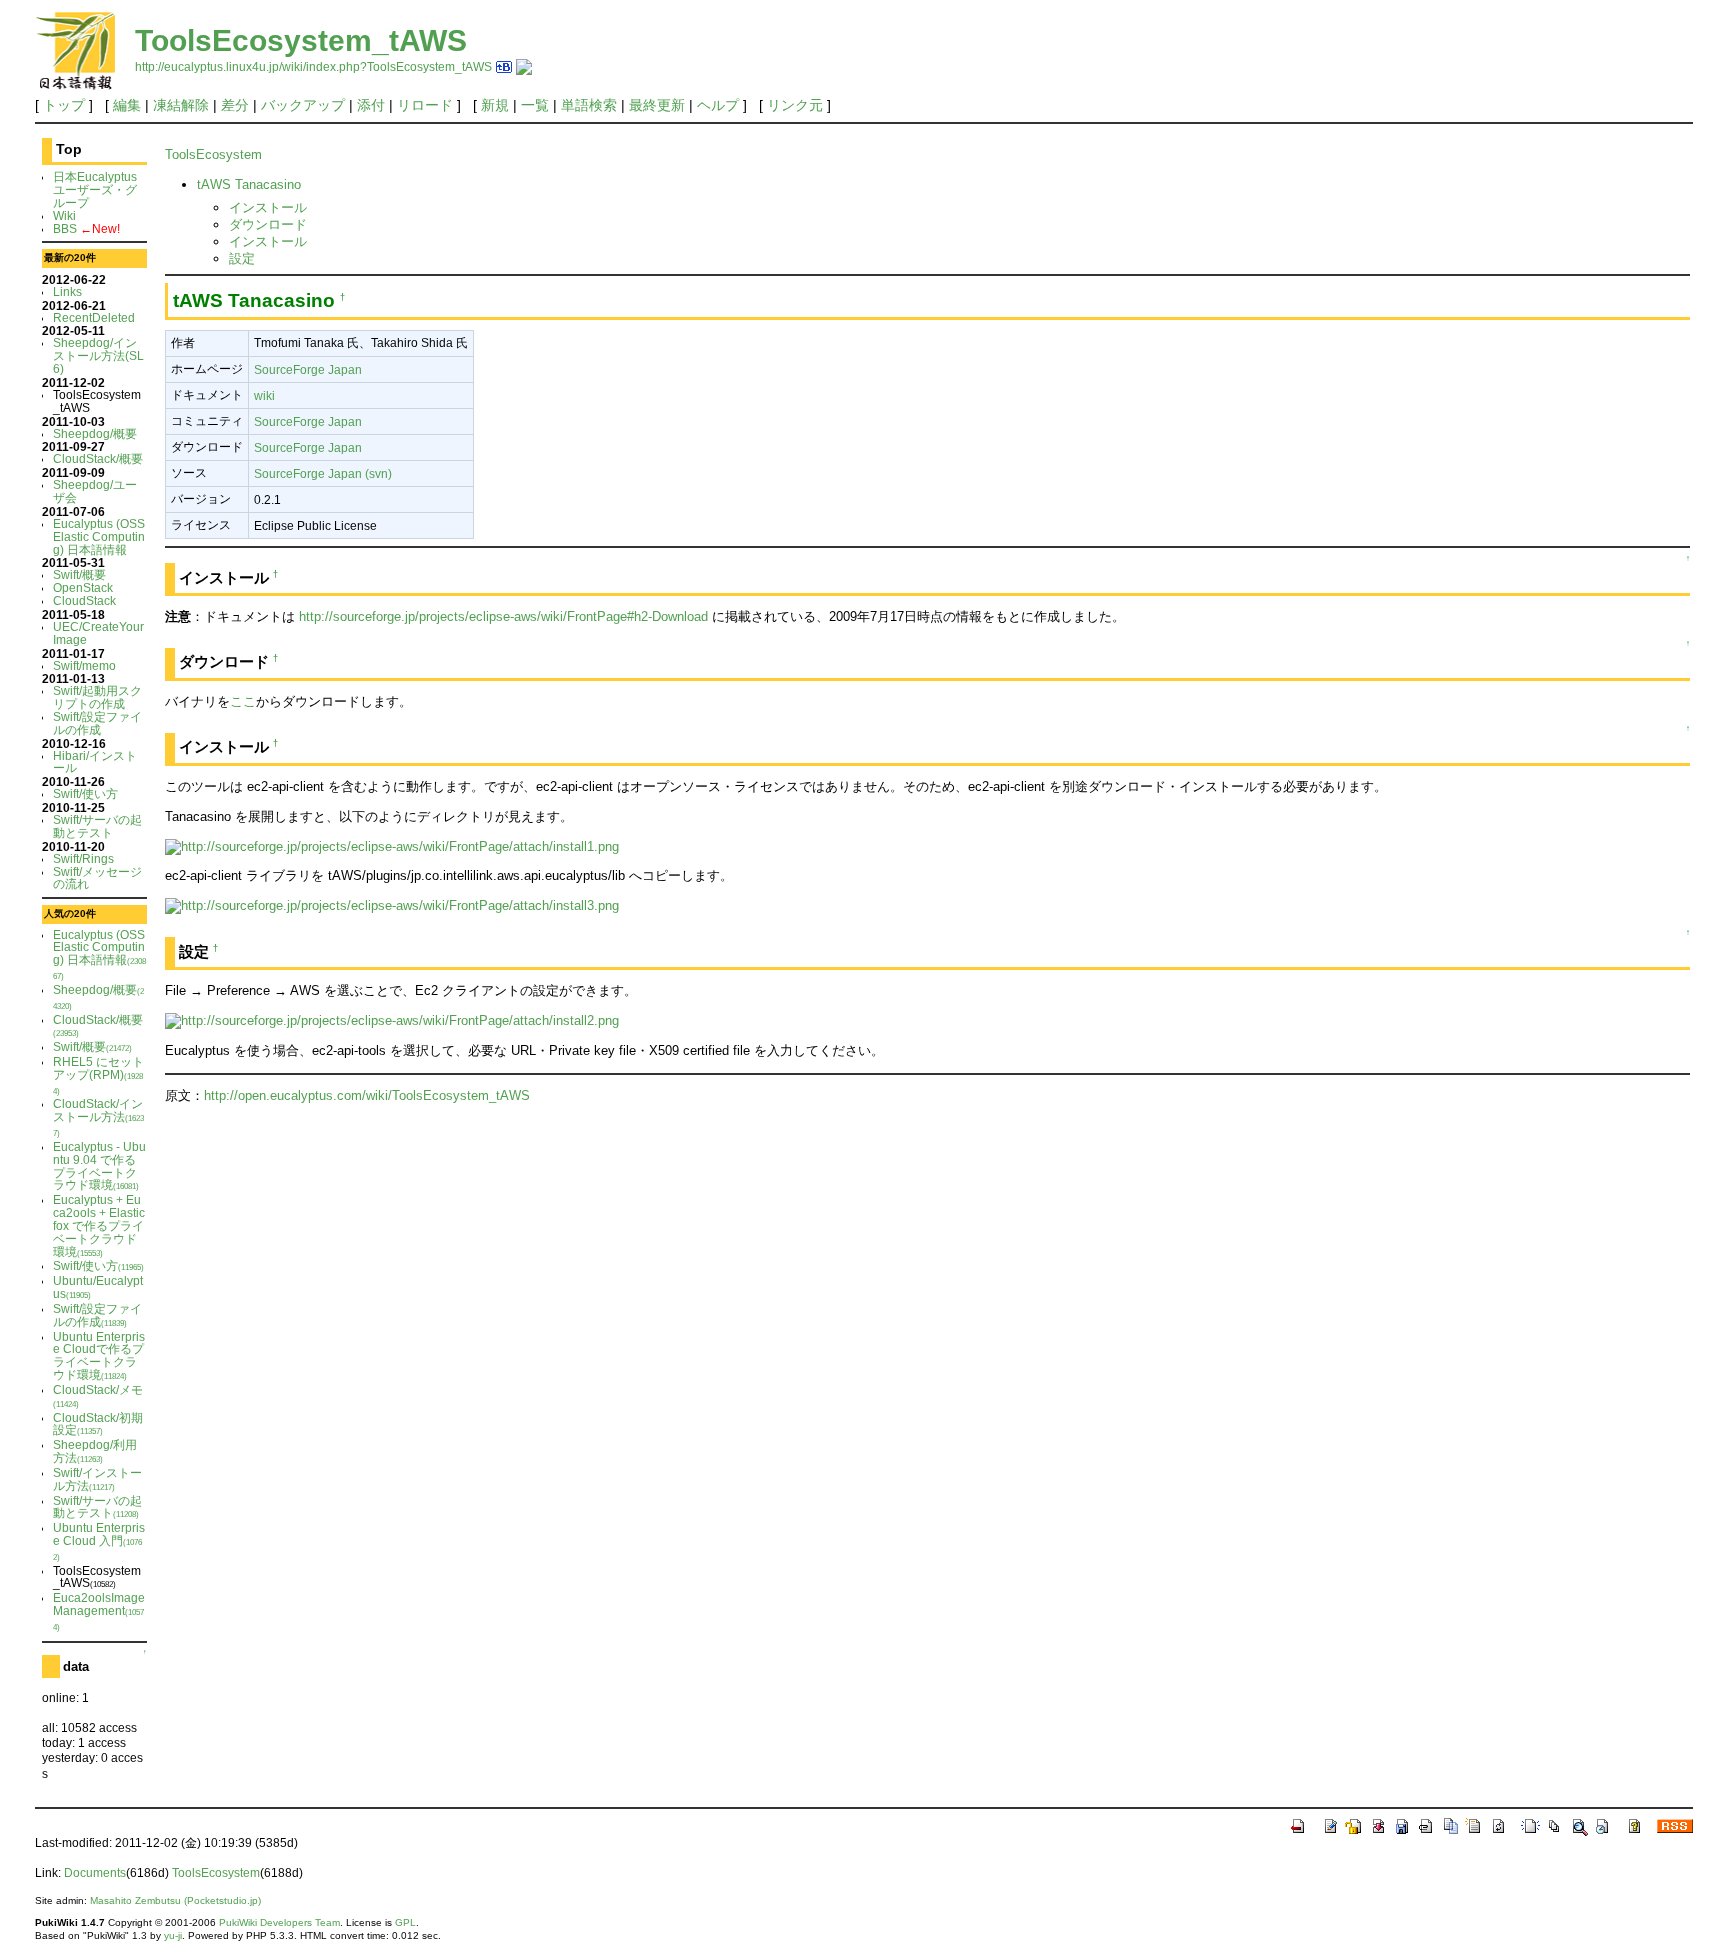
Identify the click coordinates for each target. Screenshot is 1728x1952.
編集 (127, 105)
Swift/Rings (83, 858)
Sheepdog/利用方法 (95, 1451)
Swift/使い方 (85, 793)
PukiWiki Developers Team (279, 1922)
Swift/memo (84, 665)
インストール (268, 207)
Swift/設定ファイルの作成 (97, 723)
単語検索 (589, 105)
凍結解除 (181, 105)
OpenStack (83, 587)
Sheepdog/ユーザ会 (95, 491)
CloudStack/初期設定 (98, 1424)
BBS (65, 228)
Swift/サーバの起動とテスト (97, 826)
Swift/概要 (79, 574)
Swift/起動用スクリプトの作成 (97, 697)
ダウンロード (268, 224)
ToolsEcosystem (213, 154)
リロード (425, 105)
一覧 (535, 105)
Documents (95, 1873)
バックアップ (303, 105)
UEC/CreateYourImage (98, 633)
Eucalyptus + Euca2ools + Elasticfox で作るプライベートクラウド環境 (99, 1225)
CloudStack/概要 (98, 458)
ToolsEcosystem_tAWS (301, 40)
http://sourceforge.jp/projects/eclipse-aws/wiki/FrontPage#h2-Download (503, 616)
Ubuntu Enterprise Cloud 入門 (99, 1541)
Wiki (64, 215)
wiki (264, 395)
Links (67, 291)
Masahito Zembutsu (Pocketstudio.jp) (175, 1900)
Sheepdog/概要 (95, 433)
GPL (405, 1922)
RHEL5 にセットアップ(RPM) (98, 1075)
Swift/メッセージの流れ (97, 878)
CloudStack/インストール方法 (98, 1117)
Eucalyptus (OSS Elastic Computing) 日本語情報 (99, 536)
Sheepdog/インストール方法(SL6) (98, 355)
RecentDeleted (94, 317)
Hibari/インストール (95, 762)
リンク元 (795, 105)
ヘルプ (718, 105)
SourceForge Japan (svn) (323, 473)
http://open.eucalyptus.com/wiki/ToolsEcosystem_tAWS (367, 1095)
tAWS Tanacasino (249, 184)
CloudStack (84, 600)
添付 (371, 105)
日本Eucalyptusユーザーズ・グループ (95, 189)
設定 (242, 258)
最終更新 (657, 105)
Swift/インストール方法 (97, 1479)
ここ (243, 701)
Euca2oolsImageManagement (99, 1611)
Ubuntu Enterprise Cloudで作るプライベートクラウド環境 (99, 1355)
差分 (235, 105)
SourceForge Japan (308, 369)
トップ (64, 105)
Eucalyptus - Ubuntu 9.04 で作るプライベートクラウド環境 (99, 1165)
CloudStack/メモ (98, 1396)
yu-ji (173, 1935)
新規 (495, 105)
